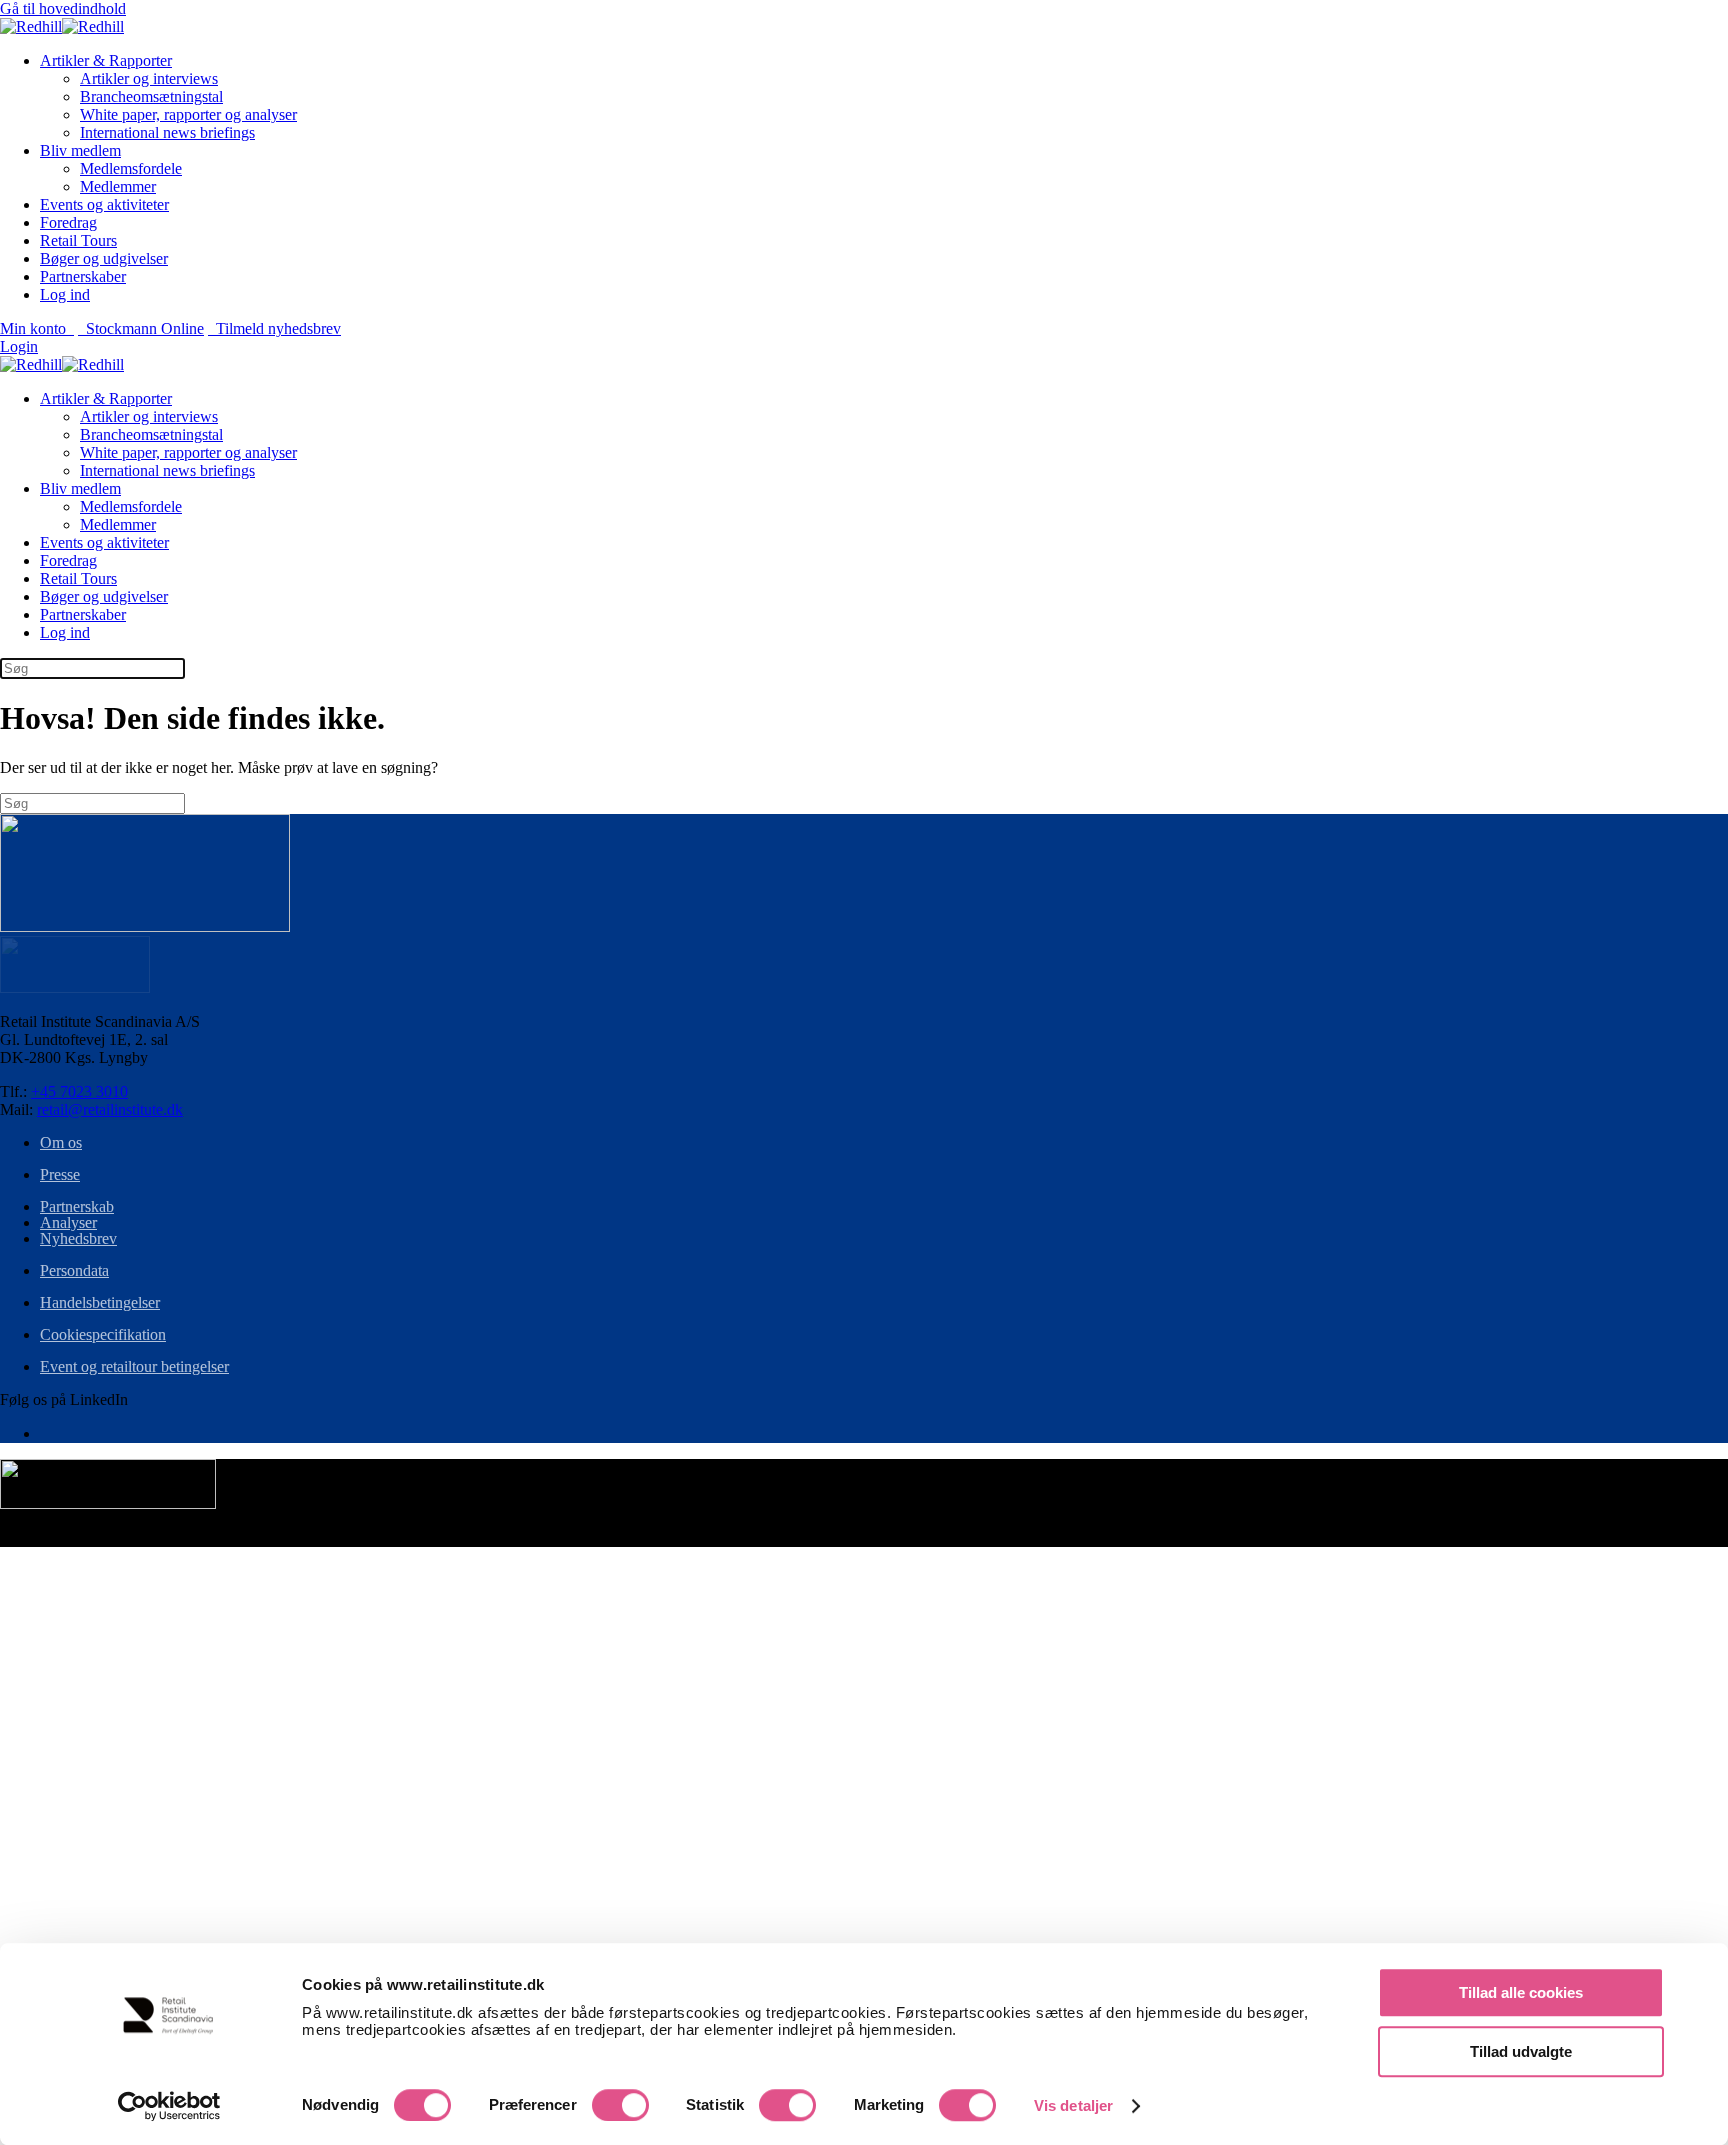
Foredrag (68, 222)
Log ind (65, 294)
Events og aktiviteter (104, 204)
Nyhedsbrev (78, 1238)
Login (19, 346)
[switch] (620, 2105)
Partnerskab (77, 1206)
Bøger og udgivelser (104, 258)
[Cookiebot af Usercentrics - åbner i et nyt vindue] (169, 2106)
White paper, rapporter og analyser (188, 114)
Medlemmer (118, 186)
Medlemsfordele (131, 168)
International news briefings (167, 132)
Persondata (74, 1270)
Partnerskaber (83, 276)
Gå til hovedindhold (63, 8)
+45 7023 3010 (79, 1091)
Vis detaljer (1073, 2105)
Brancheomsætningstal (151, 96)
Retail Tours (78, 240)
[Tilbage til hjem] (62, 26)
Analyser (68, 1222)
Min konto (37, 328)
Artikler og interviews (149, 78)
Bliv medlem (80, 150)
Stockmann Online (141, 328)
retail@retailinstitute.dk (110, 1109)
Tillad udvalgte (1521, 2051)
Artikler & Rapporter (106, 60)
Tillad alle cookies (1521, 1992)
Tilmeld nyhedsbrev (274, 328)
